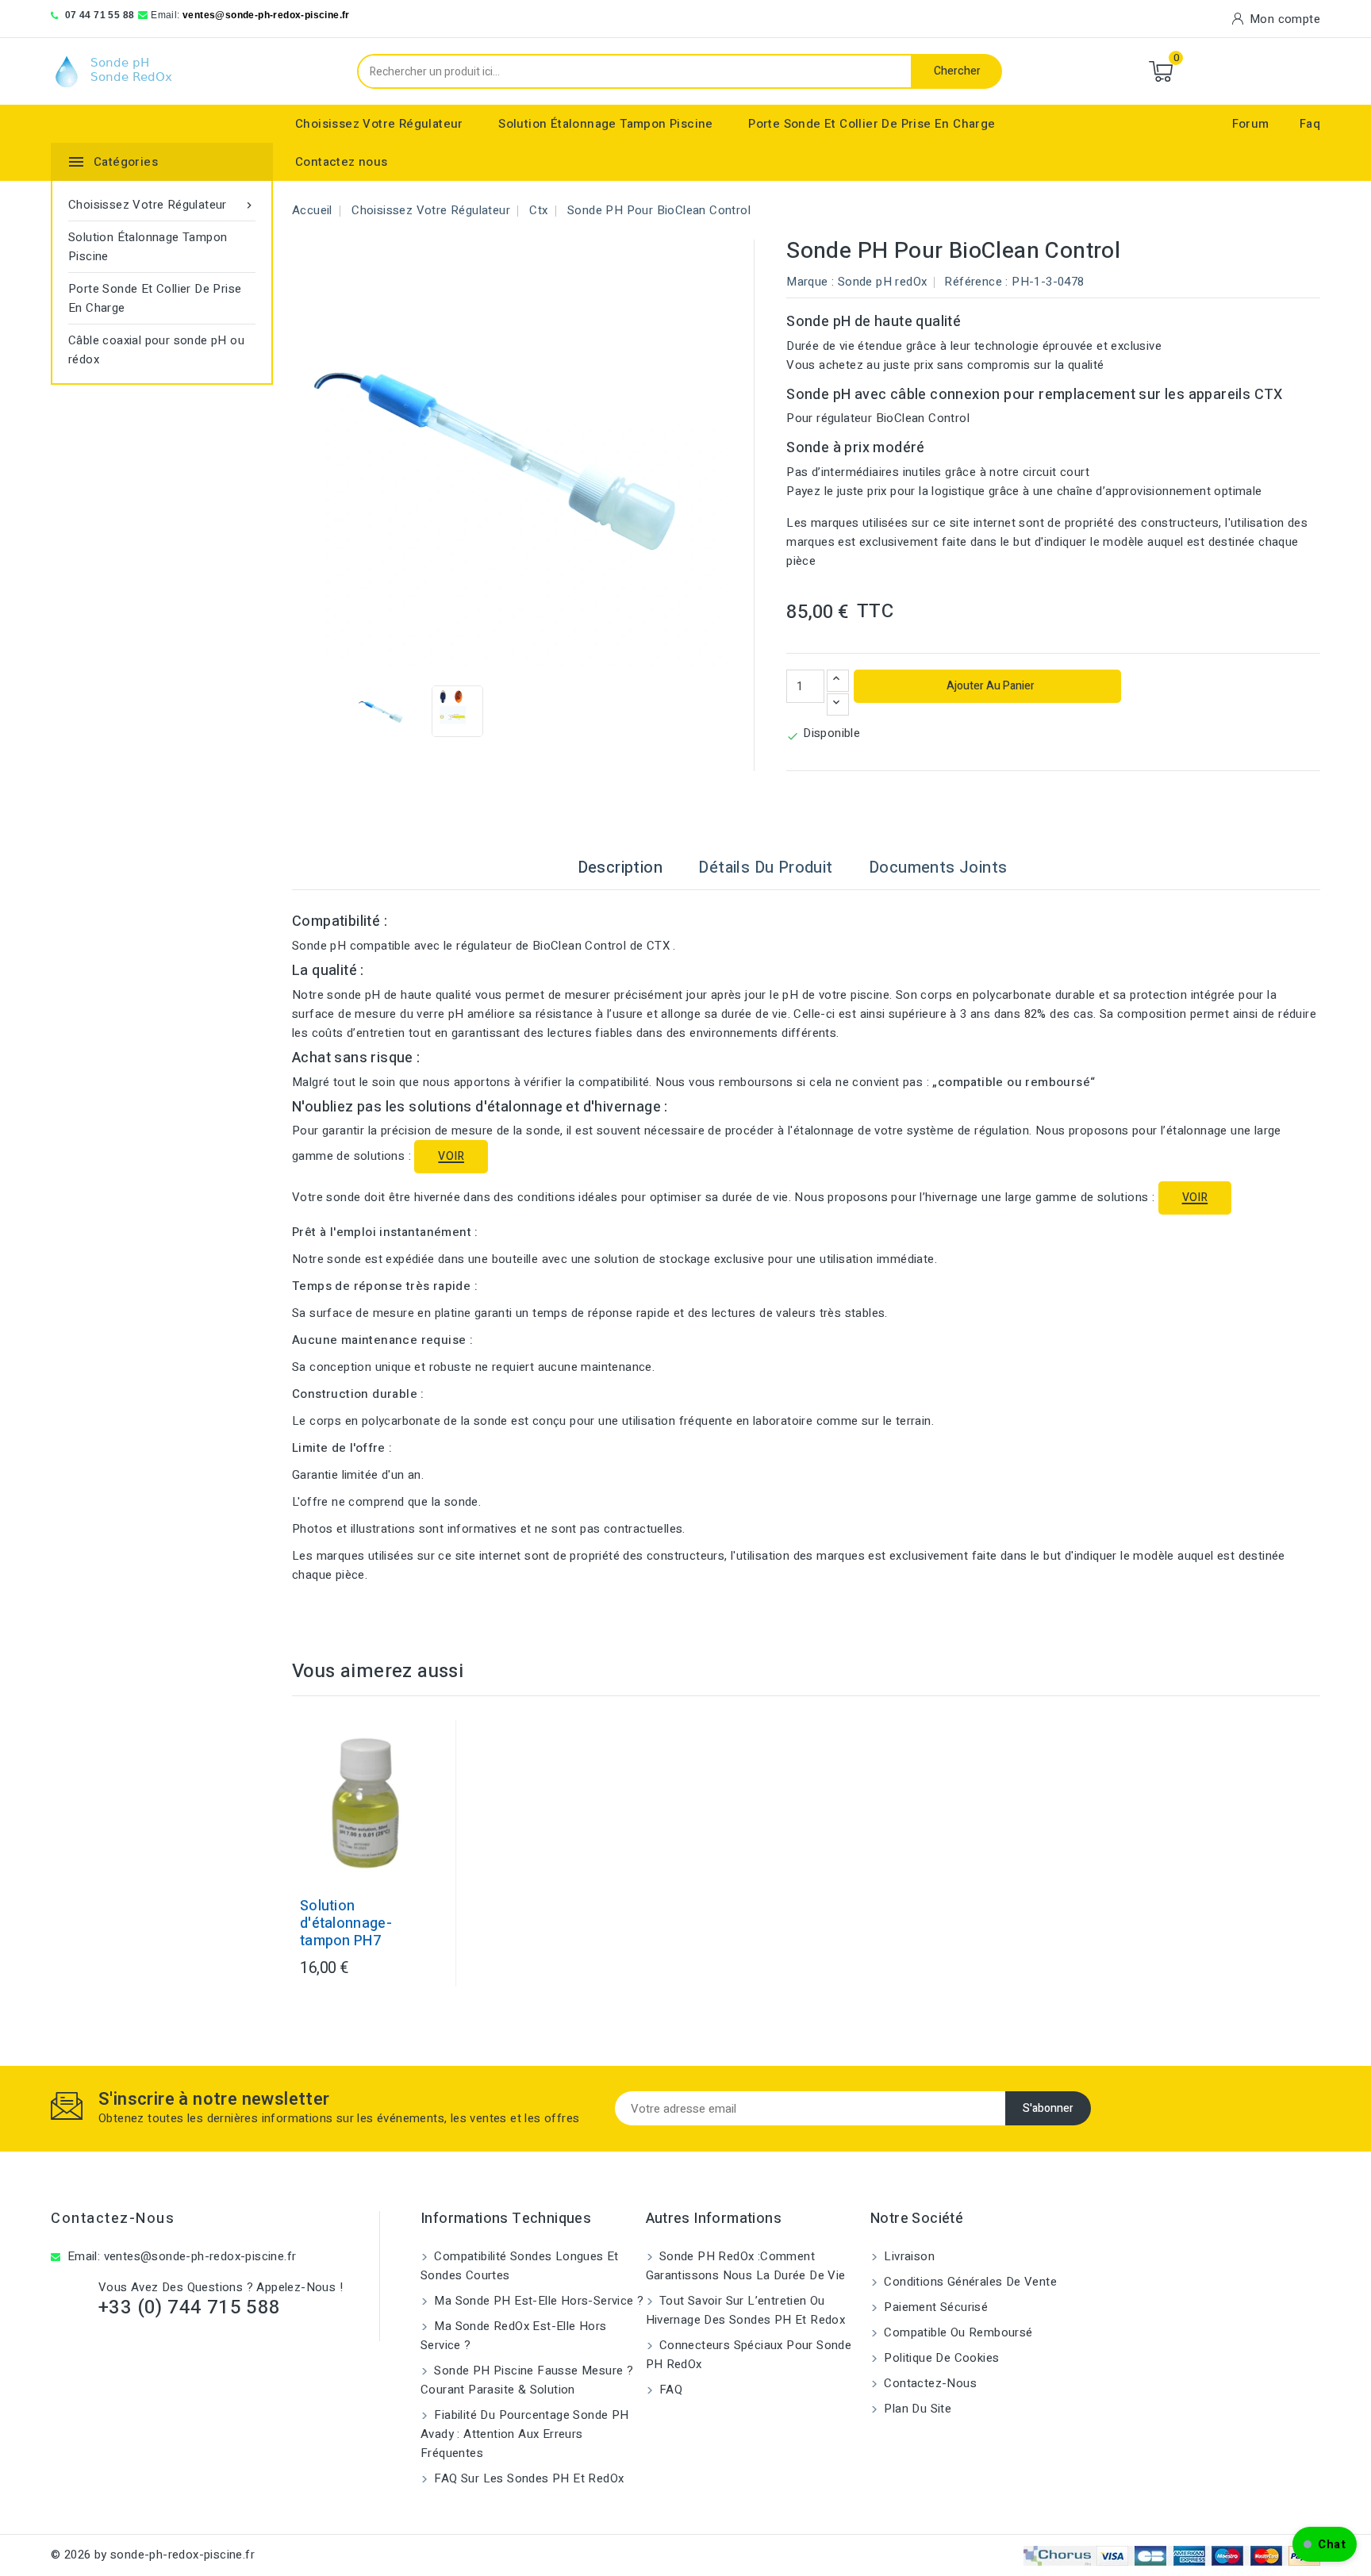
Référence (973, 282)
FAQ (670, 2390)
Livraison (908, 2256)
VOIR (451, 1156)
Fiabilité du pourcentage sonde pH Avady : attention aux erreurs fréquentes (525, 2434)
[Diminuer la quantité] (838, 704)
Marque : (810, 282)
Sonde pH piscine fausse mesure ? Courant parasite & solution (527, 2380)
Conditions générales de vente (969, 2282)
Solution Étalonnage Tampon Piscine (606, 124)
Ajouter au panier (989, 686)
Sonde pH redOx (883, 282)
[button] (1325, 2544)
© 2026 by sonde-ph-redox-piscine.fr (153, 2555)
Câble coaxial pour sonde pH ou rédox (156, 350)
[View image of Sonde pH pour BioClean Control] (382, 711)
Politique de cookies (940, 2358)
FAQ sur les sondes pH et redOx (527, 2478)
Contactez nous (342, 162)
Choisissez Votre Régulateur (379, 124)
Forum (1251, 124)
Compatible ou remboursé (957, 2332)
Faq (1310, 124)
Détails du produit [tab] (765, 868)
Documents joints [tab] (938, 868)
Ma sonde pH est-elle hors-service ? (537, 2301)
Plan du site (916, 2409)
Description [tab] (620, 868)
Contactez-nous (113, 2219)
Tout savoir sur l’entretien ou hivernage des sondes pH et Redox (746, 2310)
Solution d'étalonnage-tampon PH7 (346, 1924)
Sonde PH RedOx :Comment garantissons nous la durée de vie (746, 2266)
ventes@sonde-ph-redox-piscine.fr (266, 15)
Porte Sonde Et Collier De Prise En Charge (872, 124)
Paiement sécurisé (934, 2307)
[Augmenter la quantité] (838, 681)
